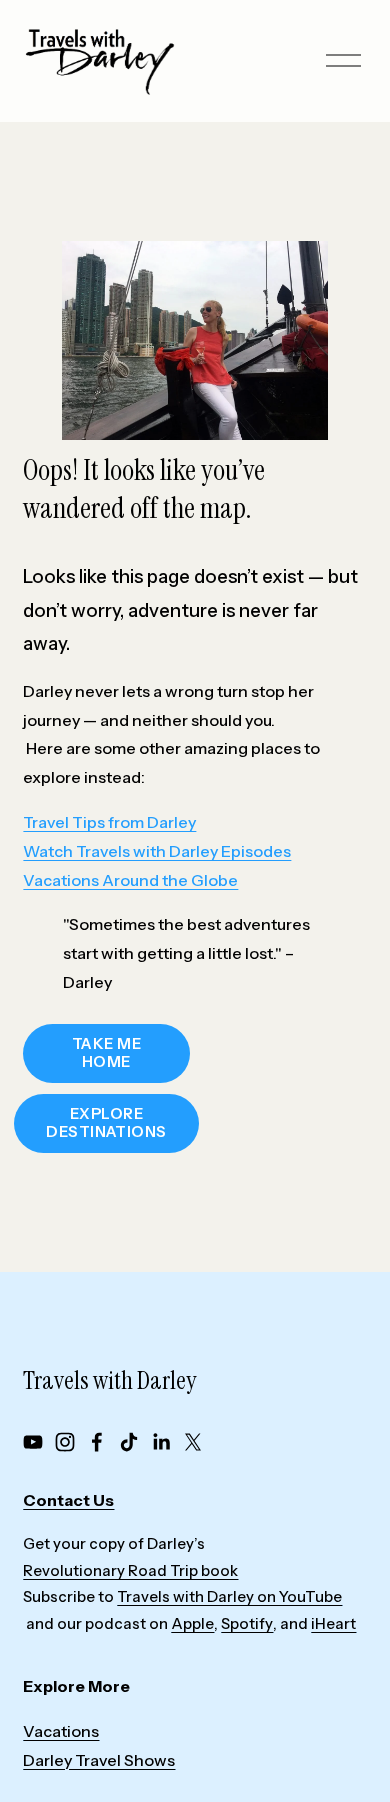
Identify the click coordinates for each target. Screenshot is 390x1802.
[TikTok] (129, 1442)
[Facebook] (97, 1442)
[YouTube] (33, 1442)
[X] (193, 1442)
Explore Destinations (106, 1123)
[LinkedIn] (161, 1442)
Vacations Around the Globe (130, 880)
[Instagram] (65, 1442)
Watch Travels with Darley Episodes (157, 851)
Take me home (106, 1053)
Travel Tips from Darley (109, 822)
